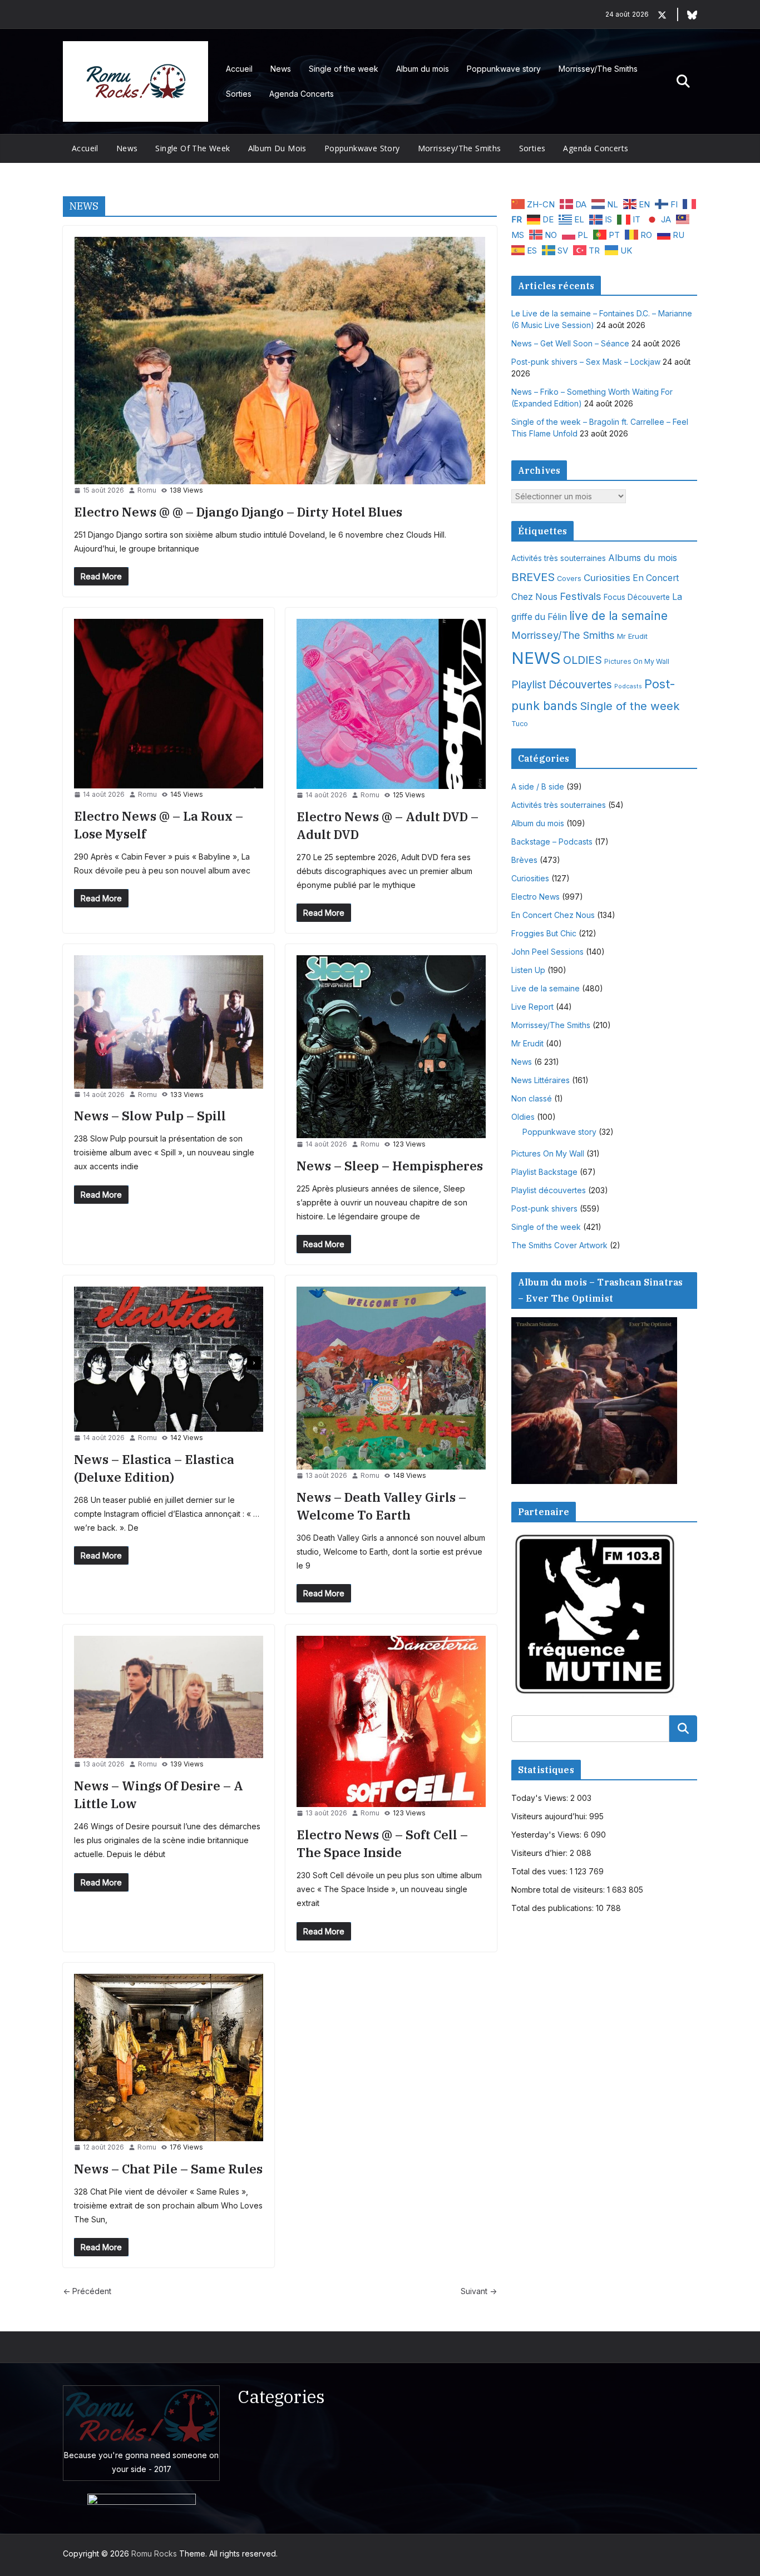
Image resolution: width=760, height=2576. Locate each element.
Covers (569, 579)
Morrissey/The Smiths (598, 69)
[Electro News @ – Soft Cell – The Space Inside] (391, 1721)
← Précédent (87, 2291)
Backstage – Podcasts (552, 842)
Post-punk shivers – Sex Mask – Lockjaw (586, 362)
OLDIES (583, 660)
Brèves (524, 860)
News (281, 69)
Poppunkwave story (504, 69)
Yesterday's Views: (547, 1835)
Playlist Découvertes (562, 685)
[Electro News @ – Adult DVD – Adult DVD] (391, 704)
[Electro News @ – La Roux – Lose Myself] (169, 704)
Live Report (532, 1007)
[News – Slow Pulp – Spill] (169, 1022)
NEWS (536, 658)
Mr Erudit (632, 636)
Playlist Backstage (544, 1172)
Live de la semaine (546, 988)
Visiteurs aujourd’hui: (550, 1816)
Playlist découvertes (549, 1190)
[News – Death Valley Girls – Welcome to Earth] (391, 1378)
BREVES (533, 577)
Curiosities (607, 578)
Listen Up (528, 970)
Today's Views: (541, 1798)
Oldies (523, 1117)
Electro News (536, 897)
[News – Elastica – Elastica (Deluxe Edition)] (169, 1359)
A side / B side (538, 786)
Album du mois (423, 69)
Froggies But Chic (544, 933)
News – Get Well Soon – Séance (570, 343)
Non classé (532, 1098)
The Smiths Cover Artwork (559, 1245)
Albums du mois (643, 558)
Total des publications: (554, 1908)
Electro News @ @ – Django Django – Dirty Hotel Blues (238, 512)
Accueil (239, 69)
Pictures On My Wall (637, 661)
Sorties (239, 94)
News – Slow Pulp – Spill (150, 1116)
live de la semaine (618, 616)
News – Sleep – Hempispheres (390, 1166)
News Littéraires (541, 1080)
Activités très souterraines (559, 558)
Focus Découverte (637, 597)
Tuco (520, 724)
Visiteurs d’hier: (541, 1853)
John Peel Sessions (547, 952)
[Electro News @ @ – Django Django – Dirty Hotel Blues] (280, 361)
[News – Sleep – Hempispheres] (391, 1047)
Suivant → (479, 2291)
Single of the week (344, 69)
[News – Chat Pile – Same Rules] (169, 2058)
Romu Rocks (154, 2553)
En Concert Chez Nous (553, 915)
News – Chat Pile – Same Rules (168, 2169)
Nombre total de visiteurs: (559, 1890)
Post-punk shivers (544, 1208)
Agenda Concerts (302, 94)
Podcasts (628, 686)
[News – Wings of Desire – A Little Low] (169, 1697)
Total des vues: (541, 1871)
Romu (147, 490)
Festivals (581, 596)
